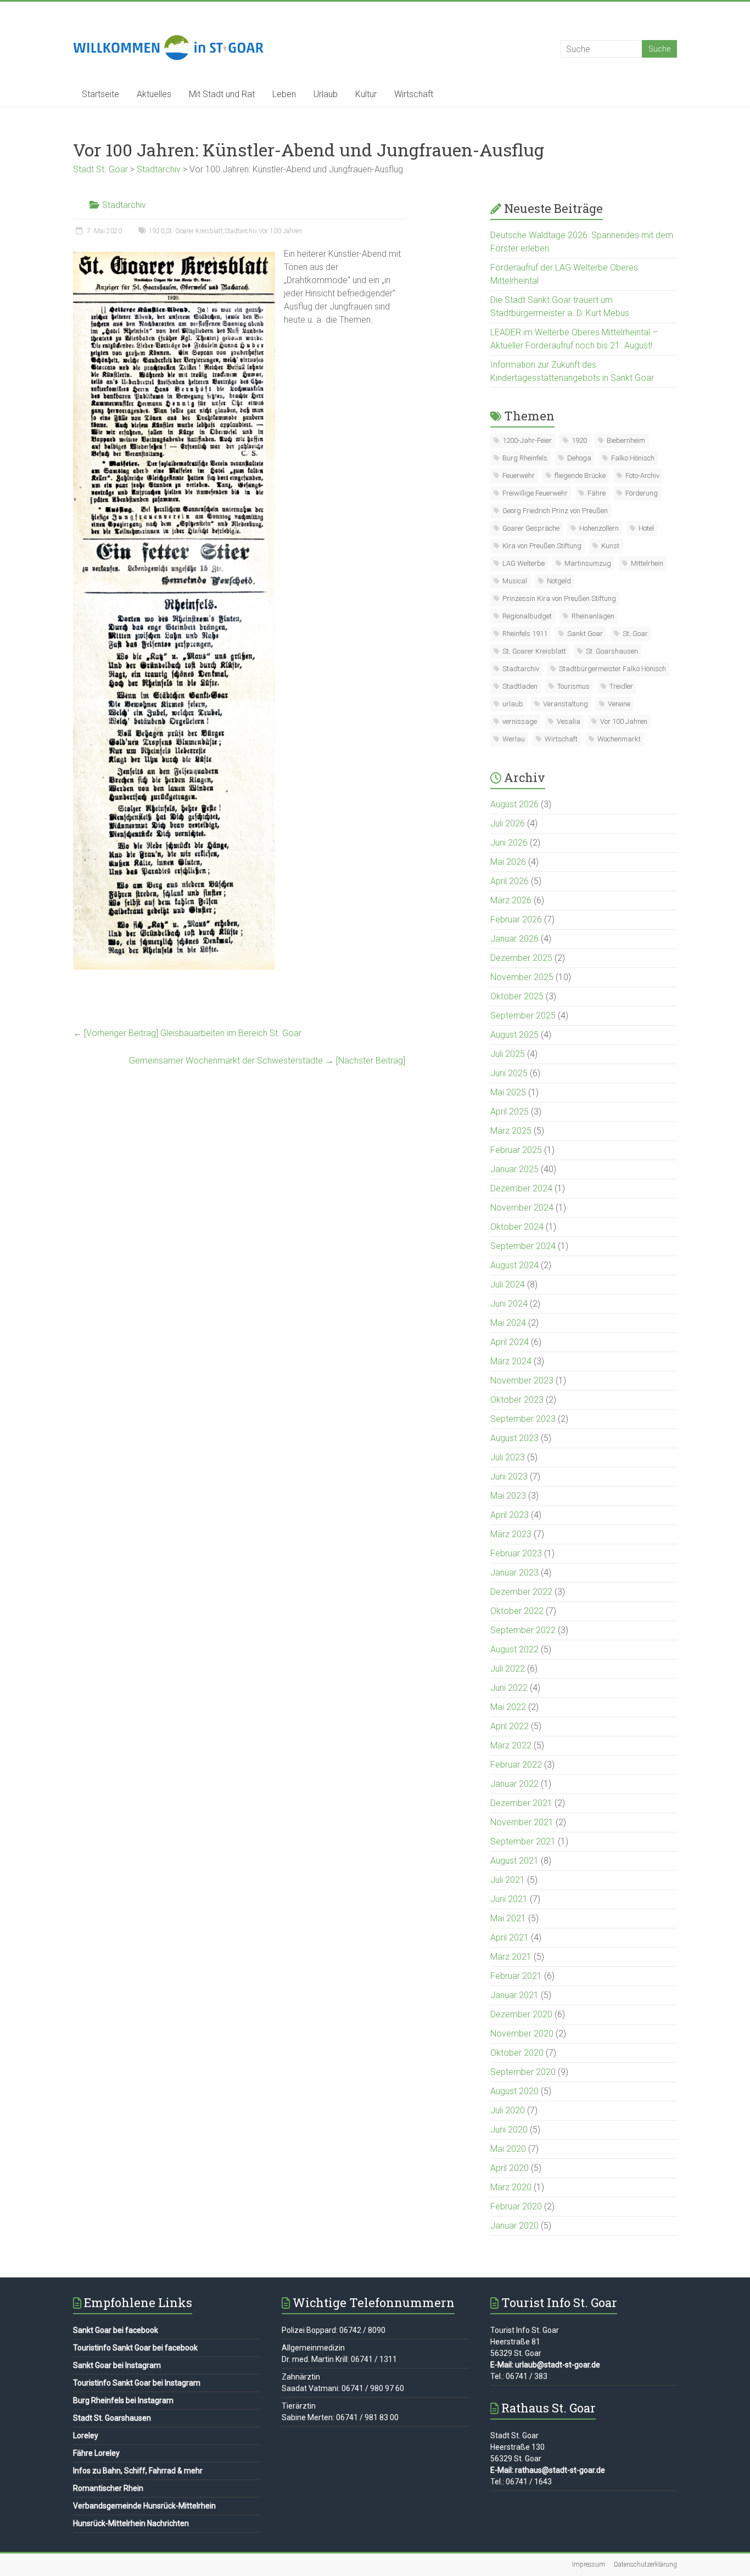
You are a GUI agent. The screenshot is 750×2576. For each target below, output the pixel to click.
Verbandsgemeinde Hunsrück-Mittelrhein (144, 2506)
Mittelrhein (647, 563)
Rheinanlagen (593, 616)
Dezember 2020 (521, 2014)
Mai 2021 (508, 1918)
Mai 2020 (508, 2149)
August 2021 (514, 1861)
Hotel (646, 528)
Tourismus (573, 686)
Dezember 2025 (521, 958)
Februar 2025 (516, 1150)
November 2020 (522, 2034)
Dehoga (579, 458)
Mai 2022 (508, 1707)
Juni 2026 (509, 843)
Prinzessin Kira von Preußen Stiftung (559, 598)
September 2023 (523, 1419)
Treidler (621, 686)
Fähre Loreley (96, 2453)
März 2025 (511, 1131)
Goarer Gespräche (531, 528)
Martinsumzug (588, 563)
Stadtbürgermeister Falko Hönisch (612, 669)
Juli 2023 (508, 1457)
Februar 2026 (516, 919)
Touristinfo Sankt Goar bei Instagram (137, 2383)
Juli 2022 (508, 1669)
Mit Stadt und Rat (222, 94)
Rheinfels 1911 (525, 634)
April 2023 (510, 1515)
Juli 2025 (508, 1054)
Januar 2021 (514, 1995)
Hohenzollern (599, 528)
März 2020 (511, 2187)
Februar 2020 (516, 2206)
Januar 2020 (514, 2226)
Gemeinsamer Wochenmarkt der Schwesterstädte (267, 1061)
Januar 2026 (514, 939)
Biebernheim (626, 440)
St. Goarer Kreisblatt (194, 231)
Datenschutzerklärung (645, 2564)
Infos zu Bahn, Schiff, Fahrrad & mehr (138, 2471)
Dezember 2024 (521, 1188)
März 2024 (511, 1361)
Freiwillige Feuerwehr (535, 493)
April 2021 (510, 1937)
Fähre (597, 493)
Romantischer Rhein (108, 2488)
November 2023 (522, 1380)
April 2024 (510, 1342)
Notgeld (559, 581)
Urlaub (326, 94)
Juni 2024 (509, 1304)
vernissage (520, 721)
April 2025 (510, 1112)
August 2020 (514, 2091)
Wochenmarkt (619, 739)
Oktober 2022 (517, 1611)
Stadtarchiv (124, 205)
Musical (515, 581)
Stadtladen (520, 686)
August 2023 (514, 1438)
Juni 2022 (509, 1688)
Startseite (100, 94)
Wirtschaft (414, 94)
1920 (156, 231)
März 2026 (511, 900)
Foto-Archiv (642, 476)
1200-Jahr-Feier (527, 440)
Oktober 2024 (517, 1227)
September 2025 (523, 1016)
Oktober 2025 (517, 996)
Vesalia (569, 721)
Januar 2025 (514, 1169)
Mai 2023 (508, 1496)
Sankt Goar (585, 634)
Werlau (514, 739)
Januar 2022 (514, 1784)
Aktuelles (154, 94)
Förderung (642, 493)
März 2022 (511, 1745)
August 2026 (514, 804)
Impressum (589, 2564)
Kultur (366, 94)
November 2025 (522, 977)
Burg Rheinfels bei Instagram (123, 2400)
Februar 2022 (516, 1765)
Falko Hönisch (633, 458)
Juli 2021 (508, 1880)
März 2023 (511, 1534)
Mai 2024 (508, 1323)
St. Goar (635, 634)
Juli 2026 (508, 823)
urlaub (513, 704)
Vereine (619, 704)
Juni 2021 (509, 1899)
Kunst (610, 546)
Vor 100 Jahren (280, 231)
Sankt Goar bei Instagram (117, 2365)
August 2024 (514, 1265)
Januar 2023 (514, 1573)
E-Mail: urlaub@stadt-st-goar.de (545, 2365)
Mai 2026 (508, 862)
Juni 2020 (509, 2130)
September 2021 (523, 1841)
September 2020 (523, 2072)
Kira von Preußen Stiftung (542, 546)
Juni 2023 (509, 1477)
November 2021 (522, 1822)
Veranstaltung (566, 704)
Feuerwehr (519, 476)
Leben (284, 94)
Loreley (86, 2436)
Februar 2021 (516, 1976)
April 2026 (510, 881)
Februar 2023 (516, 1553)
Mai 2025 (508, 1092)
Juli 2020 (508, 2110)
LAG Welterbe (524, 563)
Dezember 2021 (521, 1803)
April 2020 (510, 2168)
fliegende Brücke (580, 476)
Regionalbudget (527, 616)
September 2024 (523, 1246)
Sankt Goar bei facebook (116, 2330)
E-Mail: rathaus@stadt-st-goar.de (548, 2470)
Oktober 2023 (517, 1400)
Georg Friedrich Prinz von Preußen (555, 511)
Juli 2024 (508, 1284)
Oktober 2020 (517, 2053)
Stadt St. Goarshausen (112, 2418)
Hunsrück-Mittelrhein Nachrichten (131, 2523)
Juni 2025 (509, 1073)
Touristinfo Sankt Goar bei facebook (135, 2348)
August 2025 (514, 1035)
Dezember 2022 (521, 1592)
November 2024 (522, 1208)
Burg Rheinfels (525, 458)
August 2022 (514, 1649)
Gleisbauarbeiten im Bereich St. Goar (187, 1033)
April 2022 (510, 1726)
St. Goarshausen (612, 651)
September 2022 (523, 1630)
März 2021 (511, 1957)
